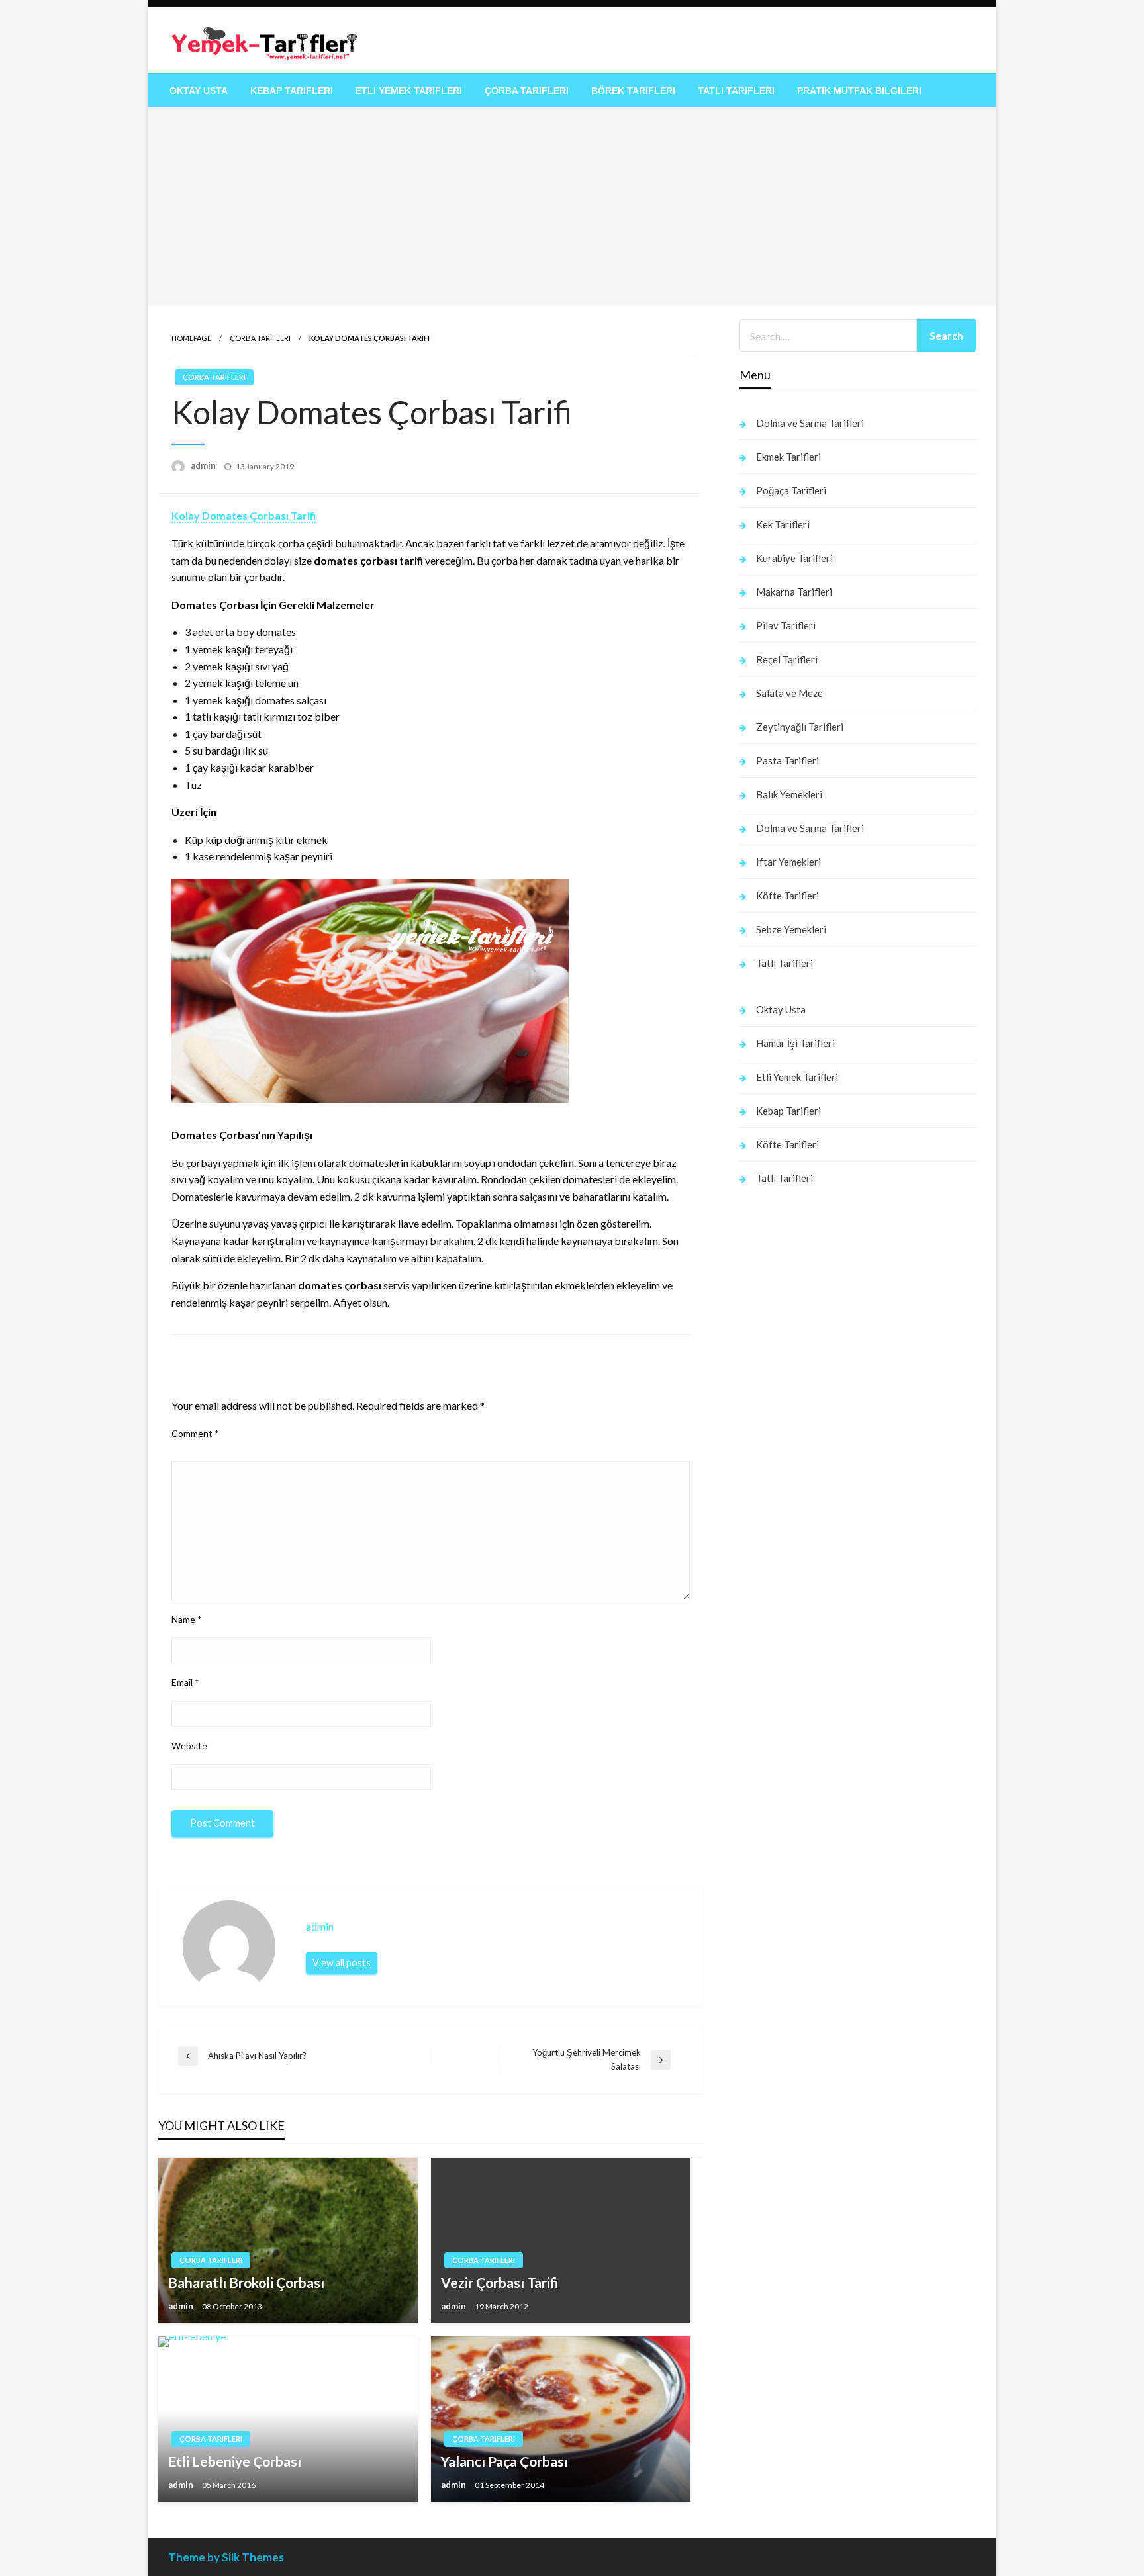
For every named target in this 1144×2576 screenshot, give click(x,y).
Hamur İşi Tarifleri (795, 1043)
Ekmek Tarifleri (788, 457)
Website (189, 1746)
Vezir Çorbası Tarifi (500, 2282)
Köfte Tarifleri (787, 896)
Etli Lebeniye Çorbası (235, 2461)
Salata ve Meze (789, 693)
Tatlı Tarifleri (736, 91)
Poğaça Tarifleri (791, 490)
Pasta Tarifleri (787, 760)
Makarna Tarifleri (794, 592)
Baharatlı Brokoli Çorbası (246, 2282)
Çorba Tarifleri (527, 91)
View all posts (342, 1963)
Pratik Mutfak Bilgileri (859, 91)
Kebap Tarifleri (292, 91)
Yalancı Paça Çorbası (504, 2461)
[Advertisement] (572, 207)
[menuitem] (199, 91)
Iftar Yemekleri (788, 862)
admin (204, 465)
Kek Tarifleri (783, 524)
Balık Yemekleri (789, 794)
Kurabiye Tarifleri (794, 558)
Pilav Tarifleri (786, 625)
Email (185, 1682)
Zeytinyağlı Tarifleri (800, 727)
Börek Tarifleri (633, 91)
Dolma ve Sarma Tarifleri (810, 423)
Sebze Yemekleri (791, 929)
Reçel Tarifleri (787, 659)
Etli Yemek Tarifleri (409, 91)
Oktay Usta (199, 91)
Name (187, 1619)
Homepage (191, 338)
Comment (195, 1433)
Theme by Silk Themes (226, 2557)
